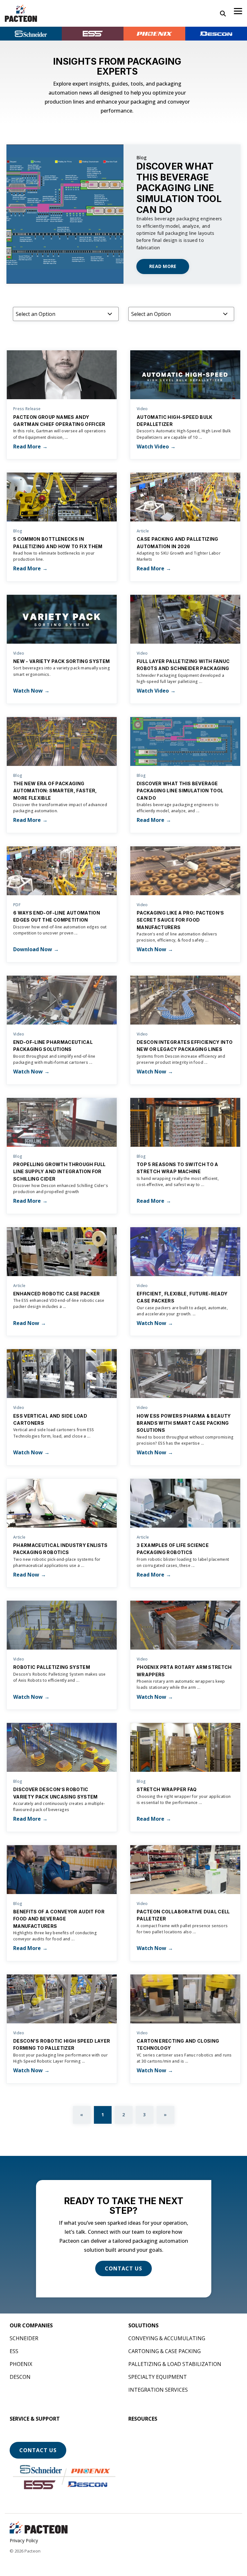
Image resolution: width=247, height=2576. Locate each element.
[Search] (223, 14)
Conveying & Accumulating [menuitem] (167, 2338)
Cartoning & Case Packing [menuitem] (165, 2351)
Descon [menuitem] (20, 2377)
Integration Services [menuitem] (158, 2390)
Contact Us (38, 2450)
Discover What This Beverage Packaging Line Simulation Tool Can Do (179, 188)
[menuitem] (31, 2325)
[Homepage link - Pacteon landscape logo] (39, 2530)
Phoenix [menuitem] (21, 2364)
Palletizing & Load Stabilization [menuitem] (175, 2364)
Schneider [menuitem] (24, 2338)
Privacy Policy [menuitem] (24, 2540)
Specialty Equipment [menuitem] (158, 2377)
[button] (238, 11)
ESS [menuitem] (14, 2351)
